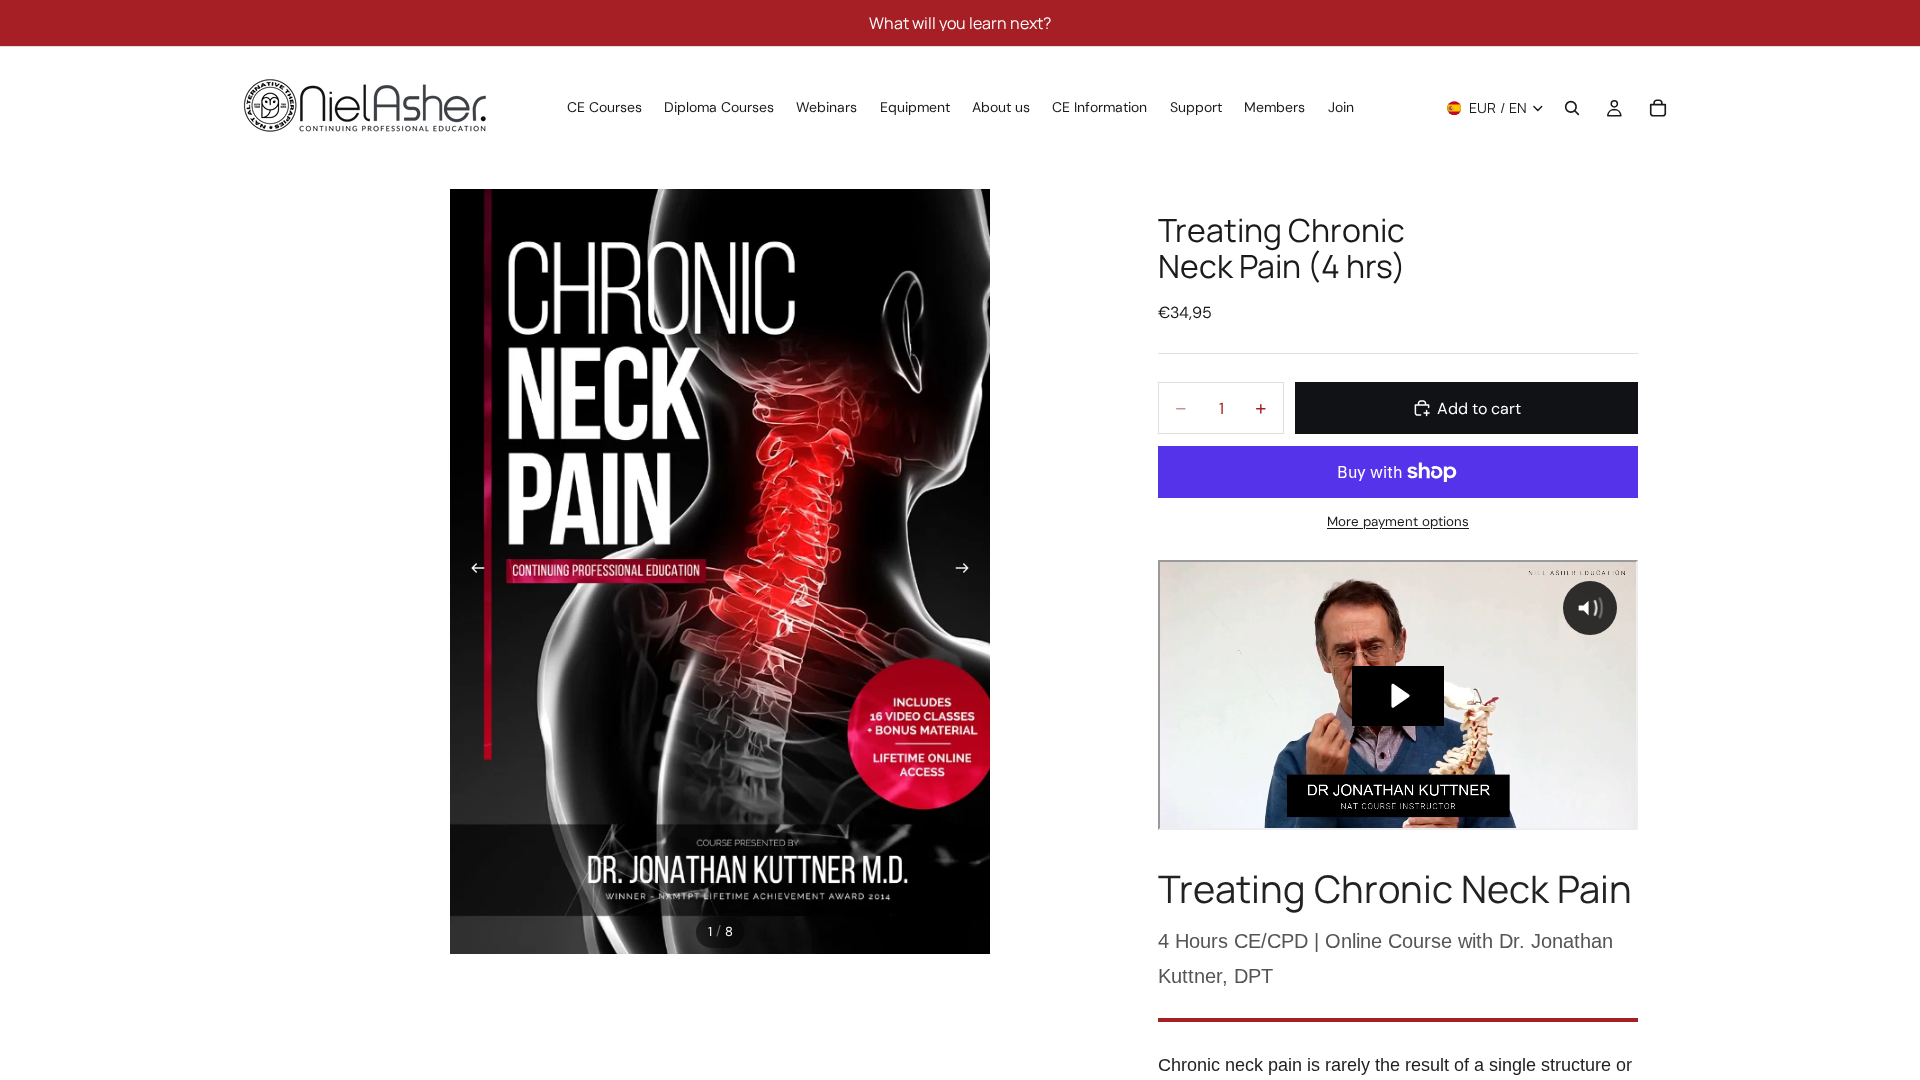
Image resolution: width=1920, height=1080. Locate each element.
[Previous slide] (472, 572)
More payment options (1398, 521)
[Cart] (1658, 108)
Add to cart (1479, 408)
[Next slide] (968, 572)
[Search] (1572, 108)
